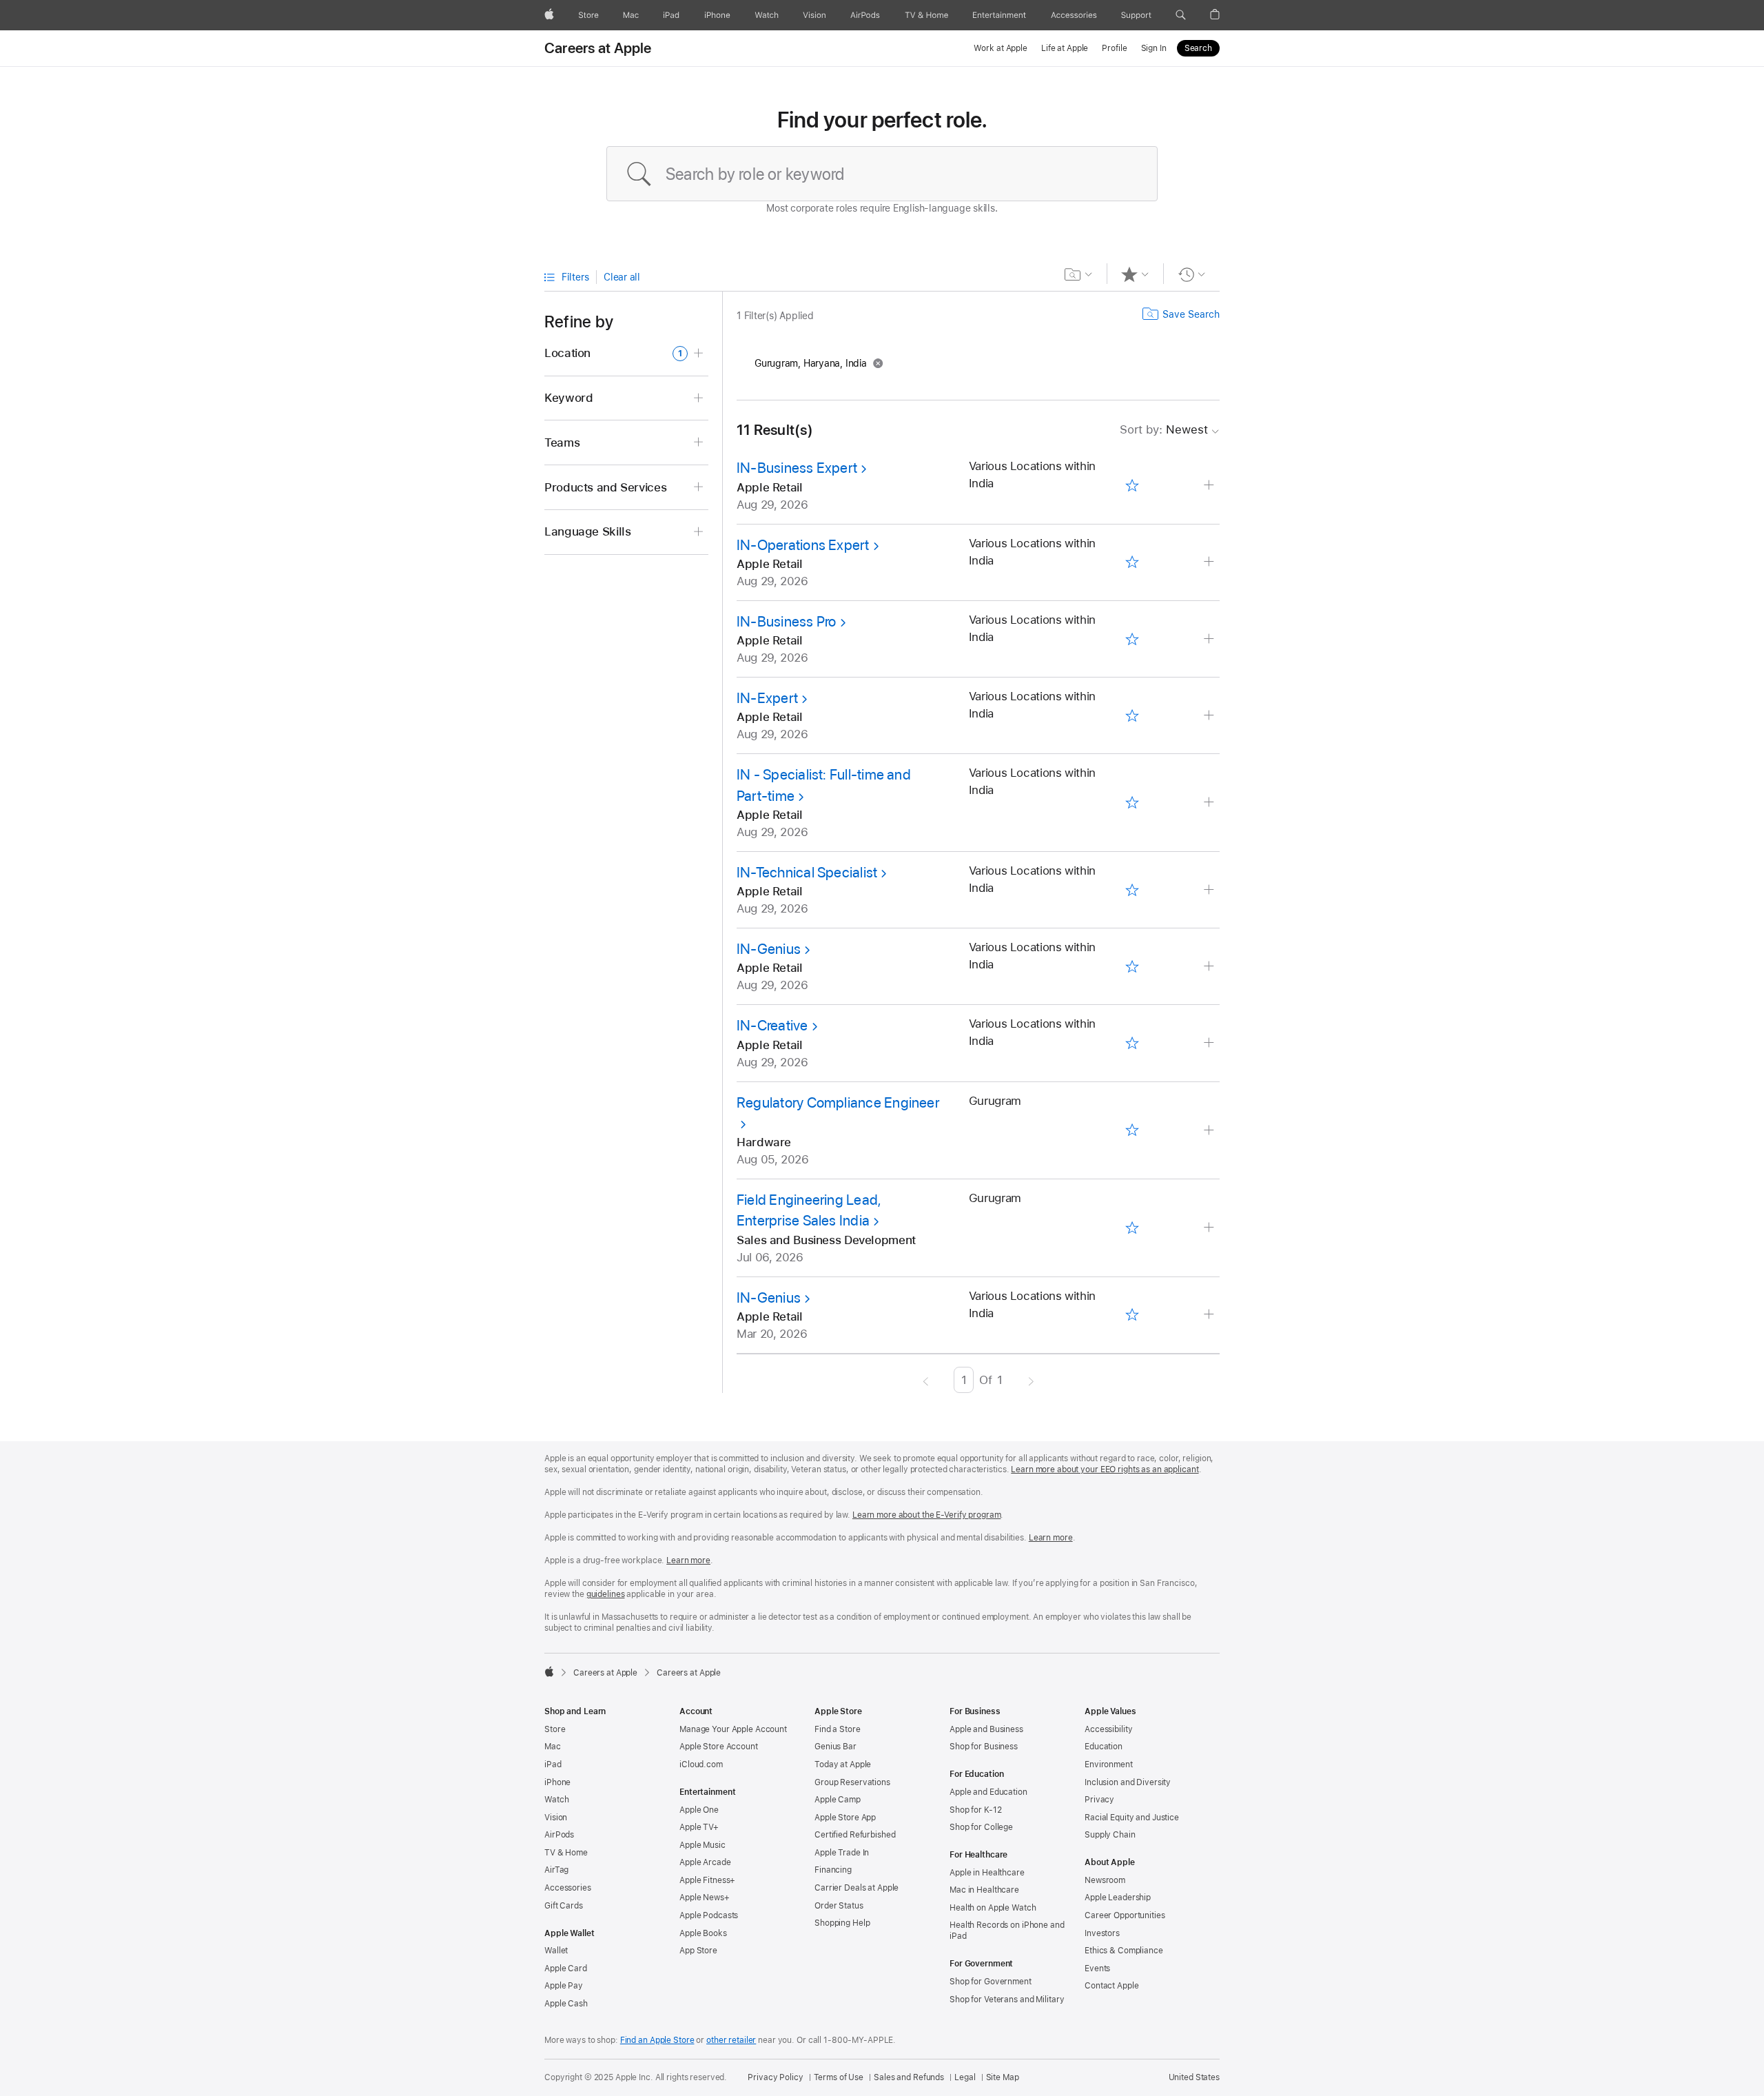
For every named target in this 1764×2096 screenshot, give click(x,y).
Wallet (556, 1951)
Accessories (568, 1888)
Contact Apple (1111, 1986)
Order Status (839, 1906)
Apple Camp (838, 1800)
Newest (1164, 429)
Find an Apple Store (657, 2040)
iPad (553, 1764)
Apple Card (566, 1968)
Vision (556, 1818)
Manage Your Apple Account (733, 1729)
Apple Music (702, 1845)
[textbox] (882, 174)
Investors (1102, 1933)
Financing (833, 1870)
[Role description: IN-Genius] (1210, 967)
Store (555, 1729)
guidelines (606, 1594)
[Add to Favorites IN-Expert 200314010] (1132, 715)
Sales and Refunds (909, 2077)
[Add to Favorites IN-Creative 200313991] (1132, 1044)
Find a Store (838, 1729)
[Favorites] (1135, 274)
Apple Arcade (705, 1862)
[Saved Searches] (1079, 274)
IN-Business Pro (786, 621)
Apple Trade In (842, 1853)
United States (1194, 2077)
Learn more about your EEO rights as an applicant (1105, 1469)
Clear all (622, 277)
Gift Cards (564, 1906)
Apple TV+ (699, 1827)
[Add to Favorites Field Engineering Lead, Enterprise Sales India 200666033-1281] (1132, 1228)
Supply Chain (1110, 1835)
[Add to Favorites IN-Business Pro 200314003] (1132, 639)
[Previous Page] (926, 1380)
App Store (698, 1951)
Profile (1114, 48)
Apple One (699, 1810)
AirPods (559, 1835)
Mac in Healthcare (984, 1890)
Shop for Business (984, 1747)
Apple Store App (845, 1818)
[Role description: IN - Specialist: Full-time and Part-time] (1210, 803)
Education (1104, 1747)
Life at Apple (1065, 48)
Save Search (1191, 314)
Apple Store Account (719, 1747)
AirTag (556, 1870)
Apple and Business (986, 1729)
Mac (553, 1747)
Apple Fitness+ (707, 1880)
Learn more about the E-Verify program (927, 1515)
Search (1198, 48)
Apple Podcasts (709, 1915)
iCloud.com (701, 1764)
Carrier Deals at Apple (857, 1888)
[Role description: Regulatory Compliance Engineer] (1210, 1131)
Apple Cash (566, 2004)
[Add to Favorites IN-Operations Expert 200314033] (1132, 562)
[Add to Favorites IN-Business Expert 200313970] (1132, 486)
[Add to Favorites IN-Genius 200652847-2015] (1132, 1315)
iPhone (557, 1782)
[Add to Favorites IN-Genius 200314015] (1132, 966)
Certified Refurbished (855, 1835)
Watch (556, 1800)
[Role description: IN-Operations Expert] (1210, 562)
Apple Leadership (1118, 1897)
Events (1097, 1968)
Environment (1109, 1764)
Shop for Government (991, 1982)
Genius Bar (835, 1747)
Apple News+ (705, 1897)
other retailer (731, 2040)
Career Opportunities (1125, 1915)
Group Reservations (852, 1782)
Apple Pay (564, 1986)
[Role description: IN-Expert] (1210, 716)
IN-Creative (772, 1025)
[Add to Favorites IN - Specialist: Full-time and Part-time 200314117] (1132, 803)
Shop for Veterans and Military (1007, 2000)
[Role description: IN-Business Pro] (1210, 639)
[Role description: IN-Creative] (1210, 1043)
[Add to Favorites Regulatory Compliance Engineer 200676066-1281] (1132, 1130)
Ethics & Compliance (1124, 1951)
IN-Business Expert (797, 468)
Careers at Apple (598, 48)
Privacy (1099, 1800)
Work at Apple (1000, 48)
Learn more (1051, 1538)
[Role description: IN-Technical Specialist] (1210, 890)
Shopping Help (842, 1923)
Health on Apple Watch (993, 1908)
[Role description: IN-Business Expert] (1210, 486)
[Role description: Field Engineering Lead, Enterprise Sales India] (1210, 1228)
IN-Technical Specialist (807, 872)
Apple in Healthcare (987, 1873)
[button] (1181, 15)
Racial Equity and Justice (1132, 1818)
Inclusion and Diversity (1128, 1782)
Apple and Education (988, 1792)
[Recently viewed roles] (1192, 274)
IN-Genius (769, 949)
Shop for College (981, 1827)
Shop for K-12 (975, 1810)
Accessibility (1108, 1729)
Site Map (1003, 2077)
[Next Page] (1031, 1380)
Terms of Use (839, 2077)
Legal (965, 2077)
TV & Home (566, 1853)
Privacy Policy (775, 2077)
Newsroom (1105, 1880)
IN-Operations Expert (803, 545)
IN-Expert (767, 698)
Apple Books (703, 1933)
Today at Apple (843, 1764)
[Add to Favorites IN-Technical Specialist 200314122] (1132, 890)
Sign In (1154, 48)
